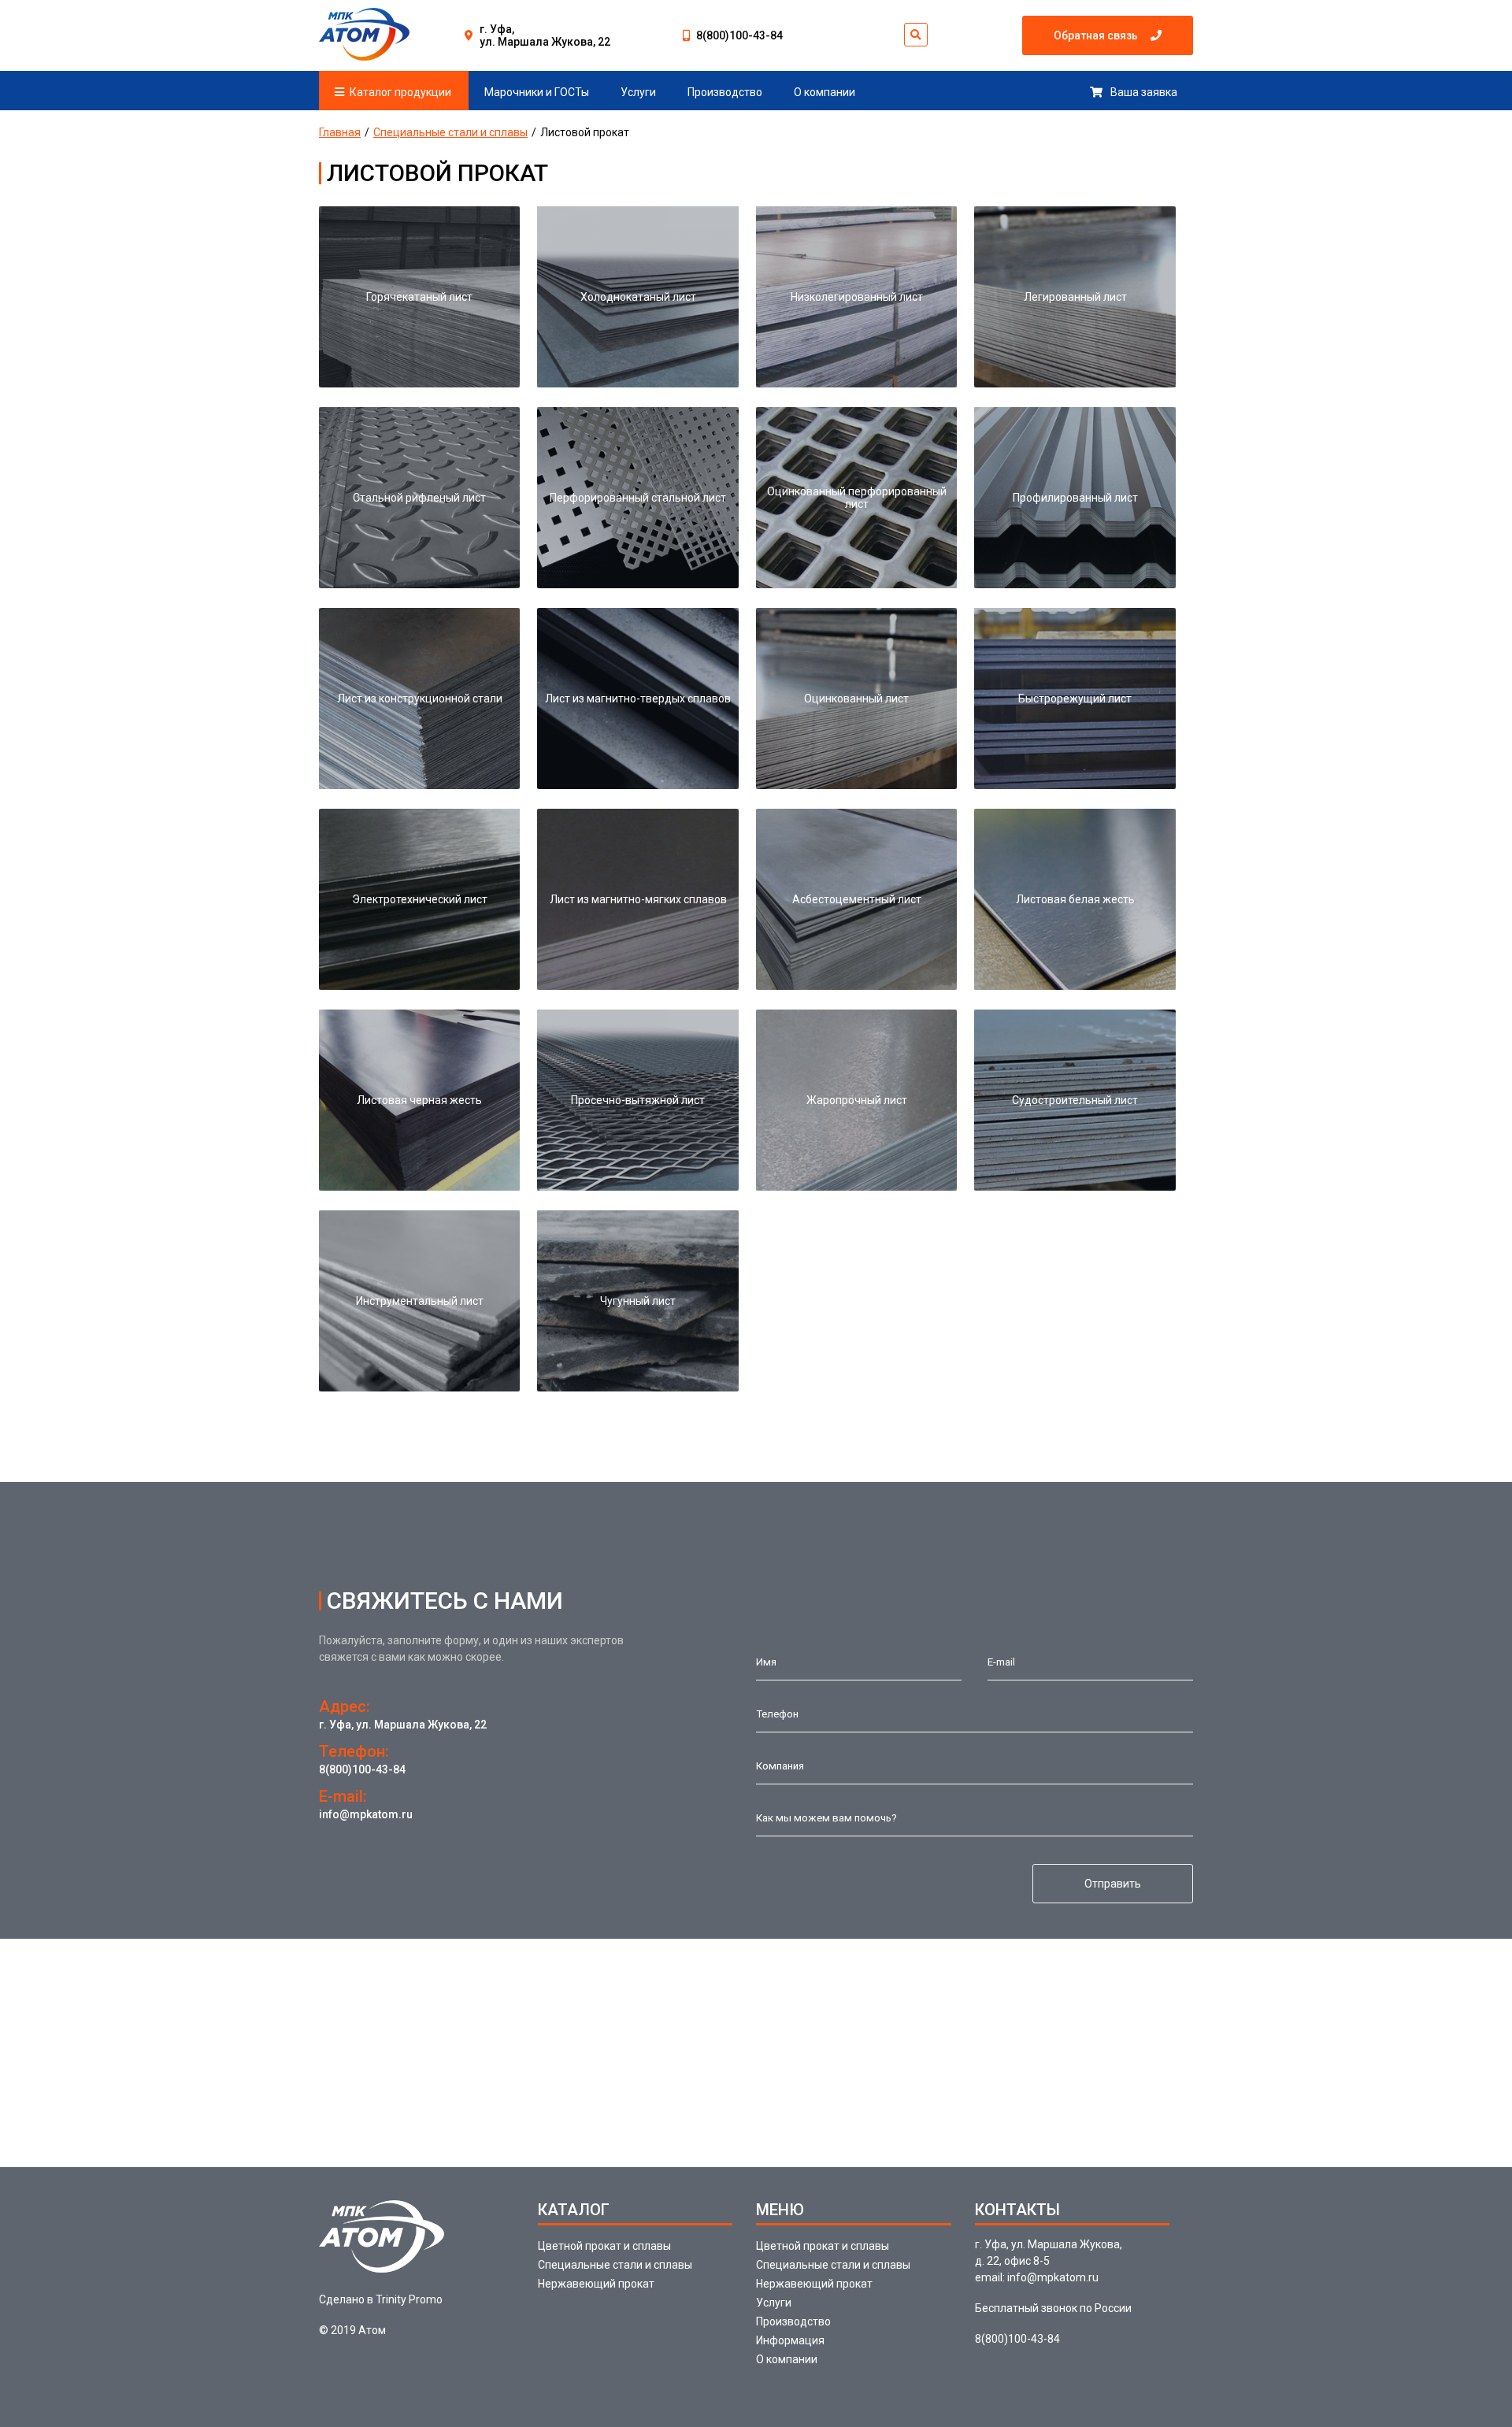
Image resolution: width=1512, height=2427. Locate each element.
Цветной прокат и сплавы (604, 2246)
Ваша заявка (1144, 92)
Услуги (638, 92)
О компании (825, 92)
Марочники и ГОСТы (537, 92)
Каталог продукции (400, 92)
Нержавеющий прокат (596, 2284)
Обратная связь (1096, 35)
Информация (790, 2340)
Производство (725, 92)
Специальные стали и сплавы (450, 132)
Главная (340, 132)
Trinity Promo (409, 2299)
